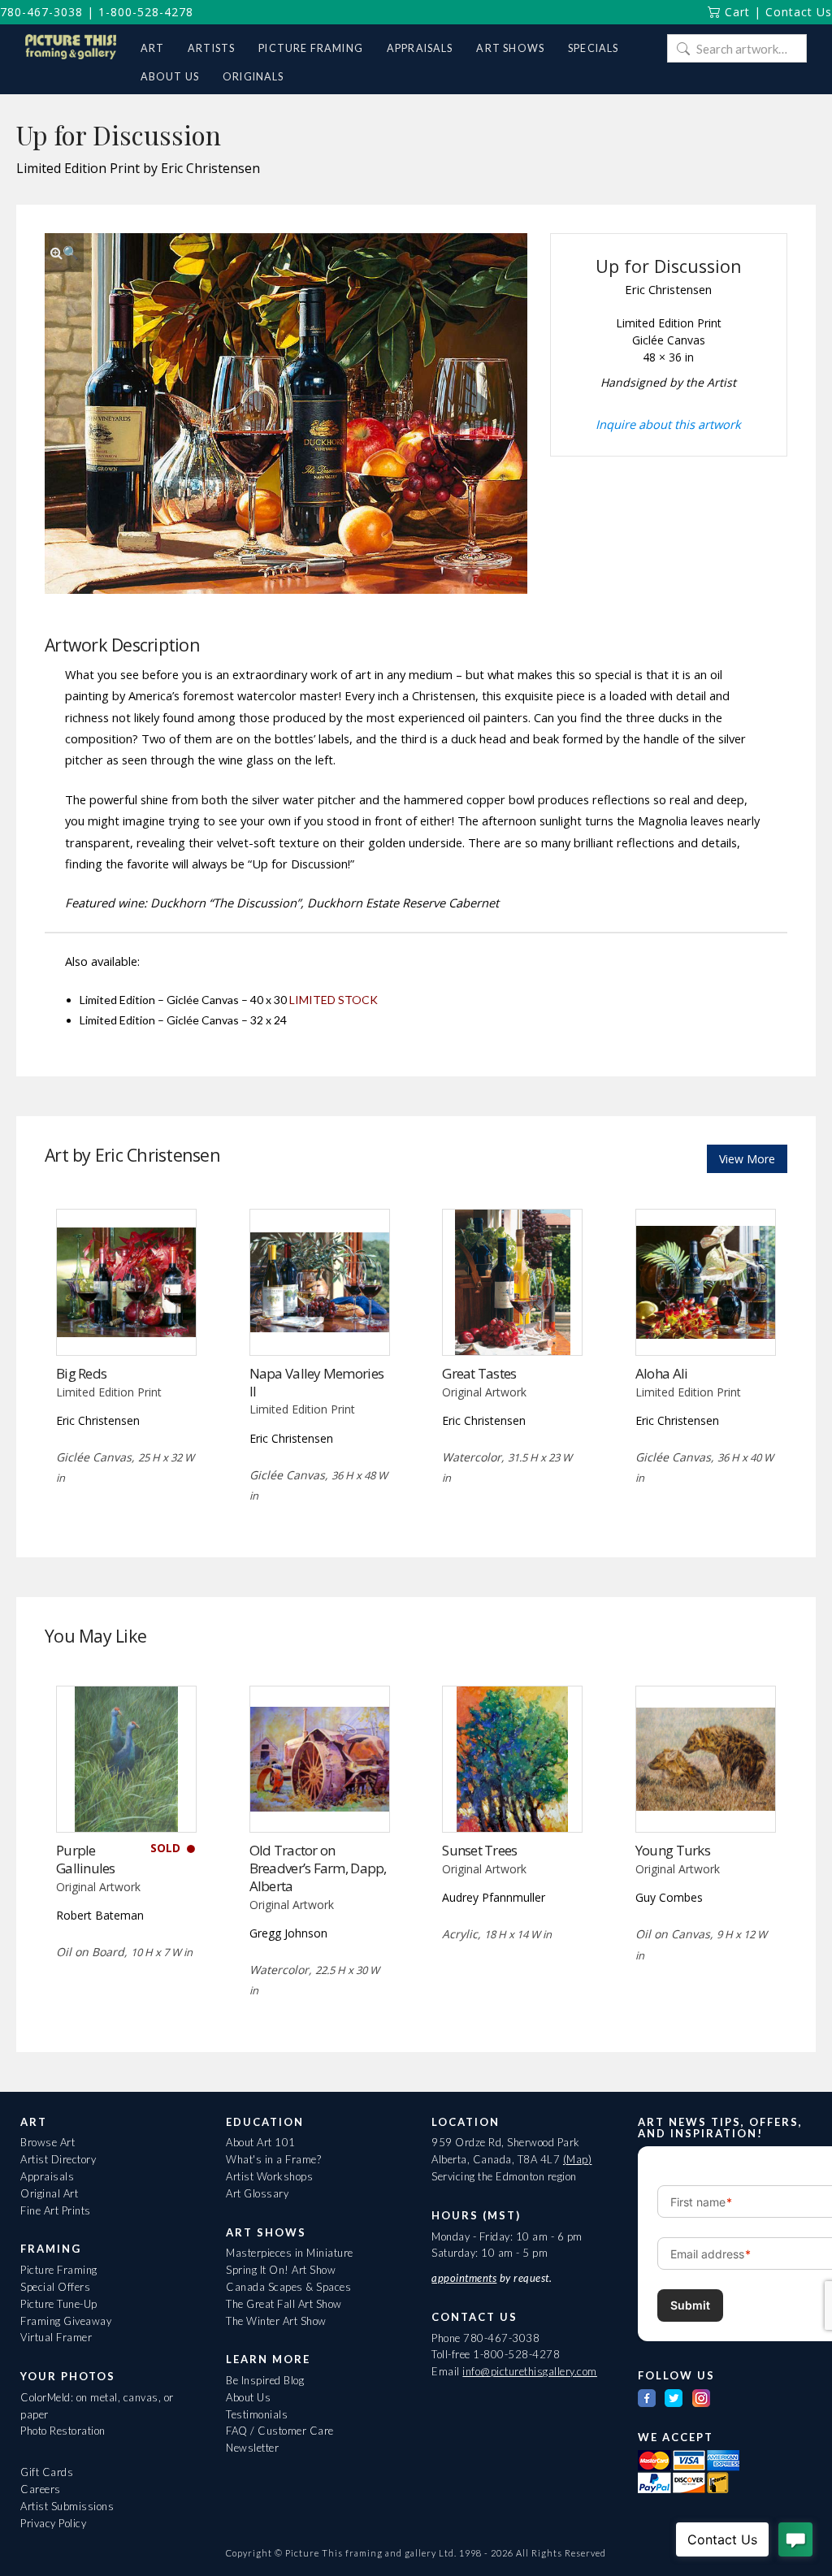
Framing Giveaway (66, 2321)
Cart (735, 12)
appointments (464, 2278)
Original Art (49, 2193)
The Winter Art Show (276, 2321)
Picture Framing (59, 2270)
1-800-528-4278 (146, 12)
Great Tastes (479, 1373)
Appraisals (47, 2176)
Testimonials (257, 2414)
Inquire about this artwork (668, 424)
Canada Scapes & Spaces (288, 2287)
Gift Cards (47, 2472)
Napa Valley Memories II (317, 1382)
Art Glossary (257, 2193)
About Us (248, 2397)
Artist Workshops (269, 2176)
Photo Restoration (63, 2431)
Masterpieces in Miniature (290, 2253)
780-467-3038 (41, 12)
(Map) (578, 2159)
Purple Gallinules (86, 1859)
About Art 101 (261, 2142)
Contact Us (799, 12)
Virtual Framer (56, 2337)
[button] (64, 253)
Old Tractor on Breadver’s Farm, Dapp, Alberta (318, 1868)
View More (747, 1159)
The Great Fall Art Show (284, 2304)
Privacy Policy (53, 2523)
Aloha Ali (661, 1373)
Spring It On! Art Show (281, 2270)
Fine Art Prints (56, 2210)
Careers (41, 2489)
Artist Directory (58, 2159)
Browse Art (48, 2142)
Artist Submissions (67, 2506)
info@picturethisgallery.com (530, 2371)
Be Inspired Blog (265, 2380)
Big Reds (81, 1373)
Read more (126, 1321)
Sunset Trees (479, 1850)
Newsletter (252, 2448)
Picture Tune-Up (59, 2304)
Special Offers (55, 2287)
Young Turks (673, 1850)
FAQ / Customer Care (280, 2431)
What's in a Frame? (273, 2159)
